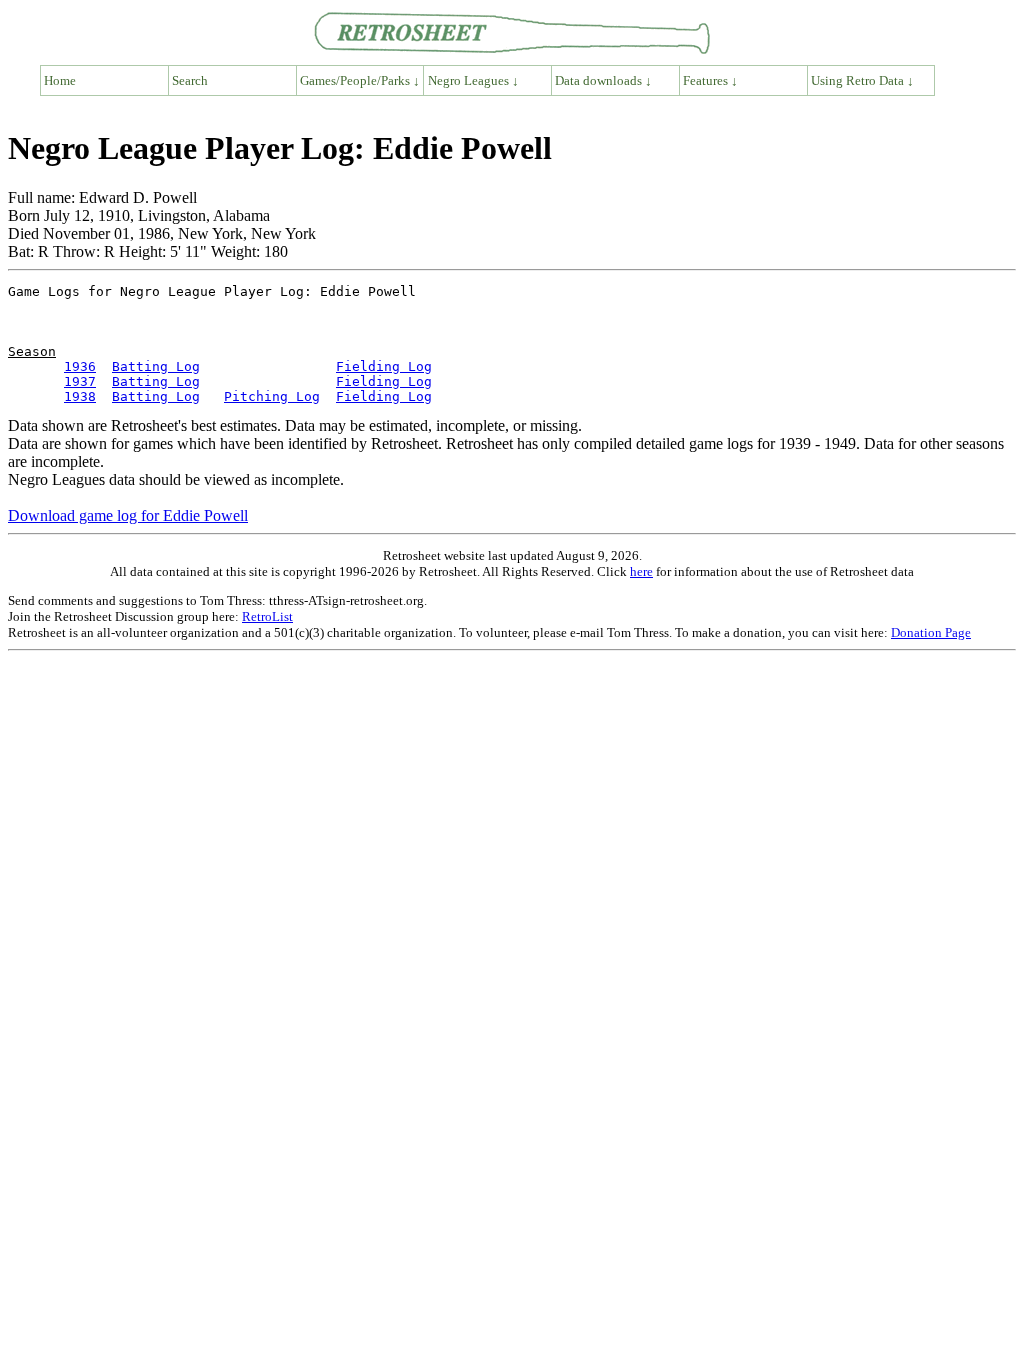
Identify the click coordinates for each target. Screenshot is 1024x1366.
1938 (80, 396)
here (641, 571)
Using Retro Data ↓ (862, 80)
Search (190, 80)
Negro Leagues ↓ (473, 80)
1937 (80, 381)
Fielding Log (384, 366)
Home (60, 80)
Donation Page (931, 632)
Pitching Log (272, 396)
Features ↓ (710, 80)
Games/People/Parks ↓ (360, 80)
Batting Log (156, 366)
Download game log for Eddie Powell (128, 515)
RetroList (267, 616)
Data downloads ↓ (603, 80)
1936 (80, 366)
